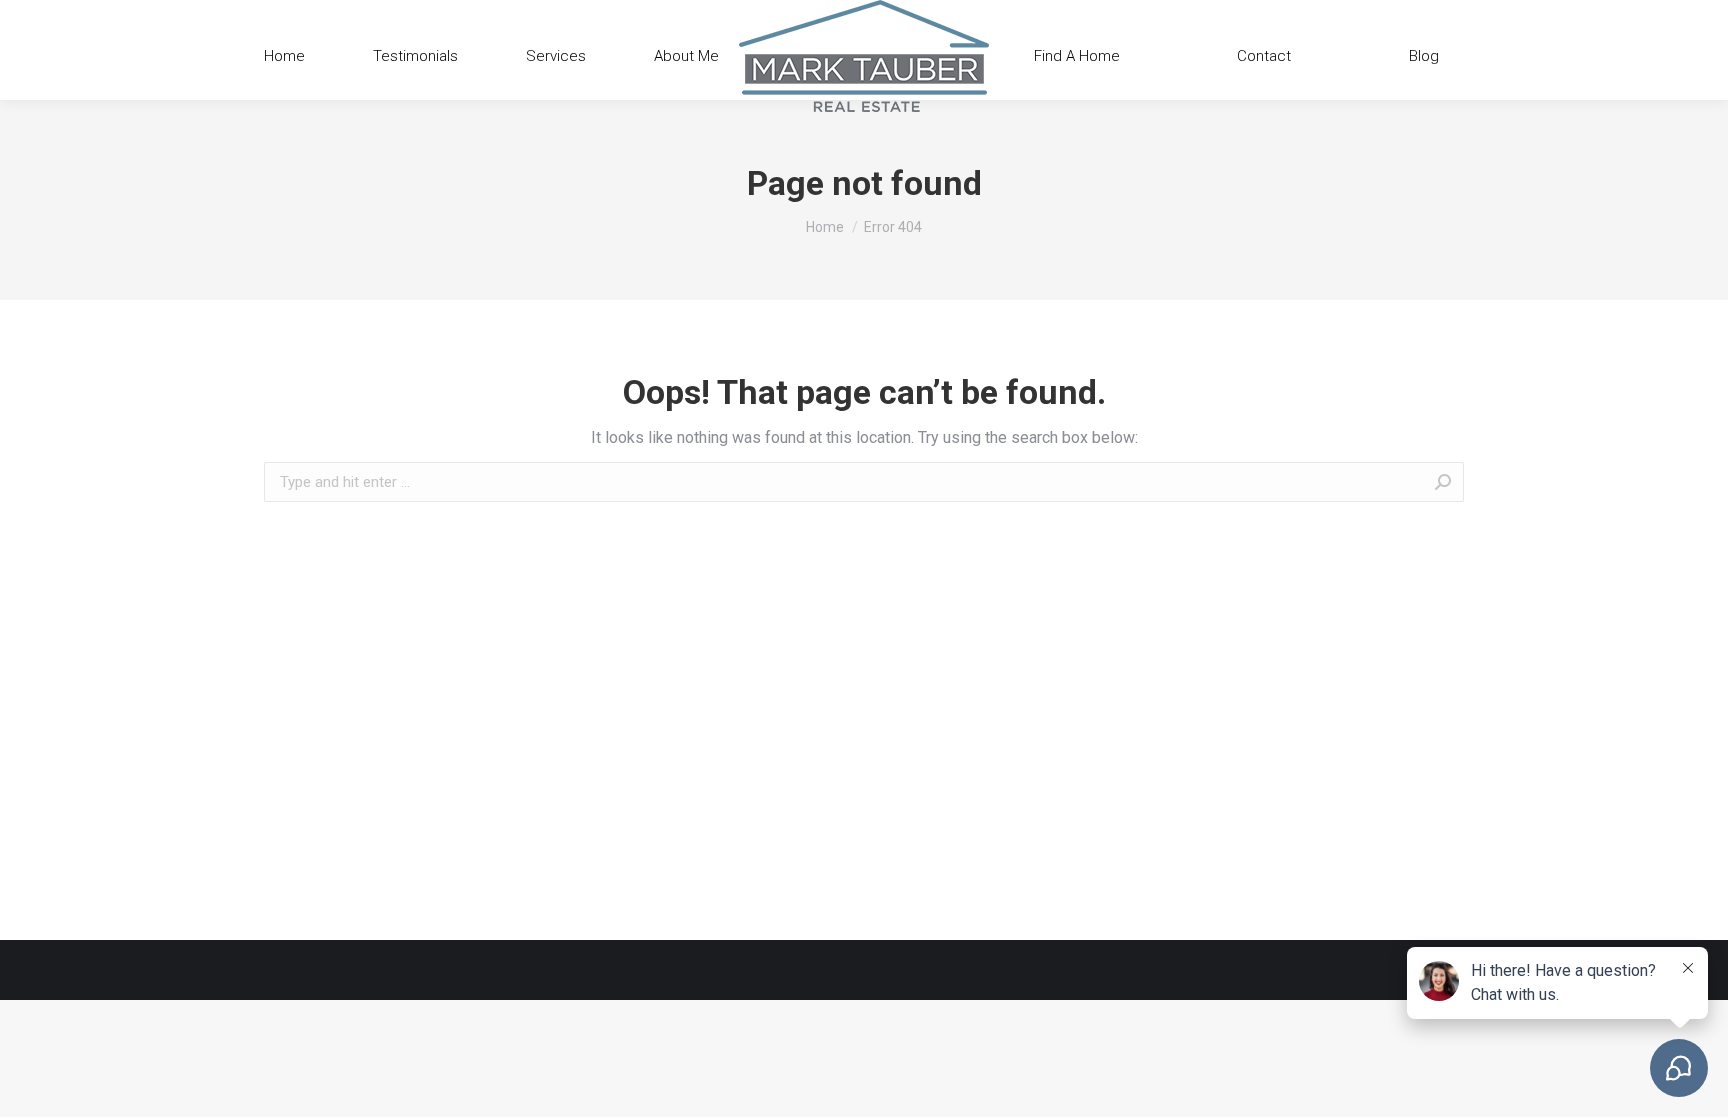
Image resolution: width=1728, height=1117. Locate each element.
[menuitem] (284, 56)
